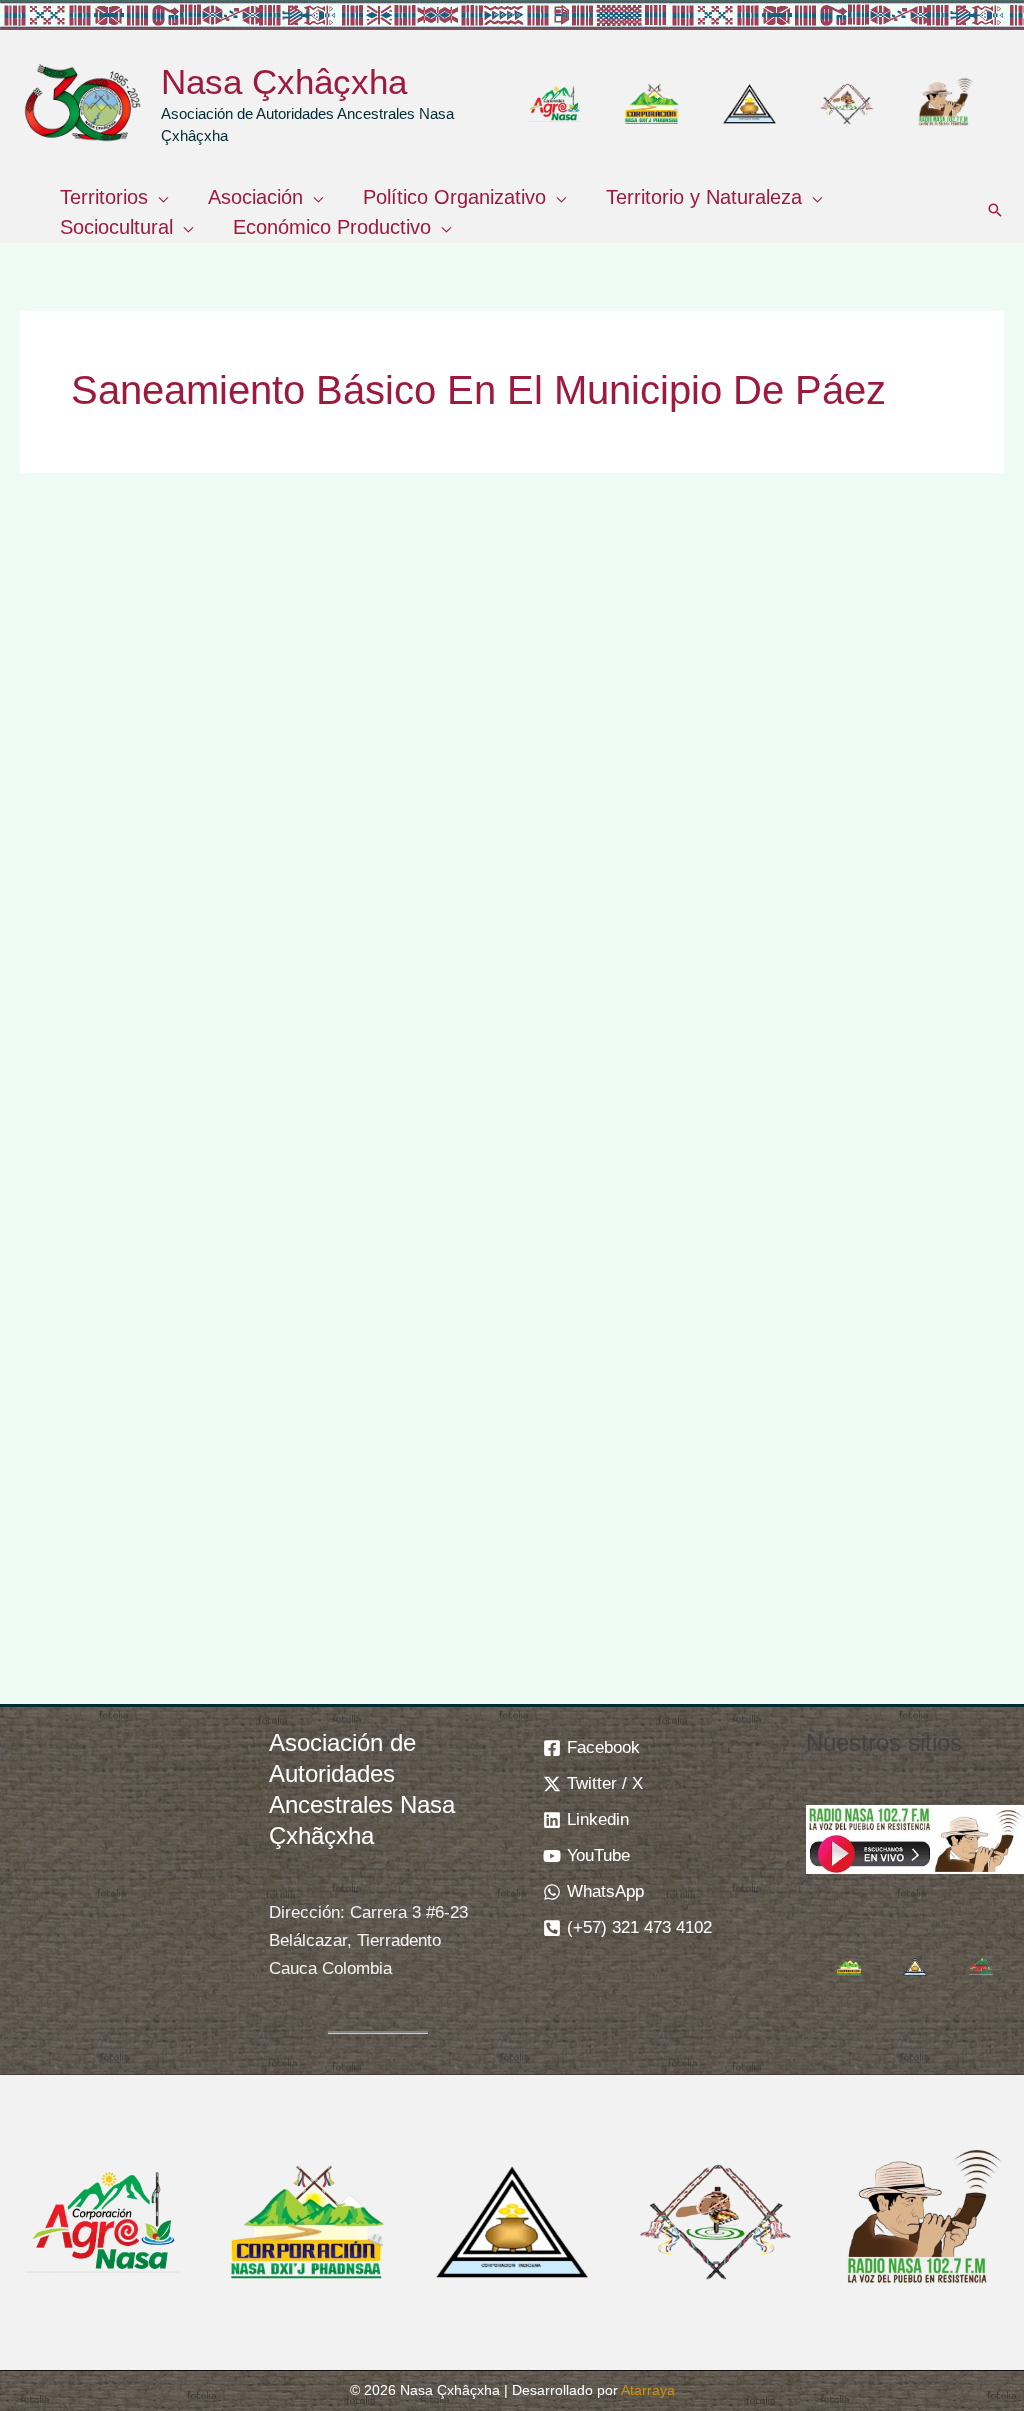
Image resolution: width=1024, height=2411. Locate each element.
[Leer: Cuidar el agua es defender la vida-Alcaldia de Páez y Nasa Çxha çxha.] (511, 680)
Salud (168, 961)
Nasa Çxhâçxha (284, 81)
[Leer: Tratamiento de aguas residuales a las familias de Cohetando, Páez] (851, 680)
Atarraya (648, 2390)
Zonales (228, 961)
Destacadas (90, 937)
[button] (158, 197)
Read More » (94, 1621)
